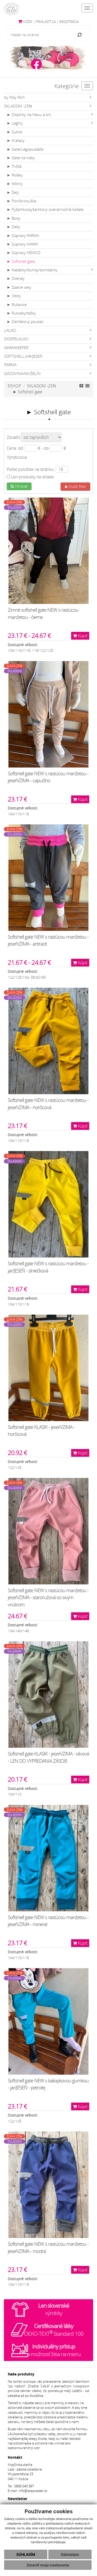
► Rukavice (17, 305)
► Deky (13, 227)
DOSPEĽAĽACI (16, 339)
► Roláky (15, 175)
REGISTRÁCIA (69, 22)
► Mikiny (15, 184)
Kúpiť (82, 636)
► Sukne (14, 132)
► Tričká (14, 166)
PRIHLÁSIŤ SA (46, 22)
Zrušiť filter (77, 486)
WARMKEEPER (16, 348)
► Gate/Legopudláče (25, 149)
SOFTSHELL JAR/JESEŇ (23, 356)
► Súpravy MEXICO (24, 253)
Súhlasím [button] (26, 2554)
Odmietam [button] (70, 2554)
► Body (14, 218)
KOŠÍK (27, 22)
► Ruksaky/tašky (21, 313)
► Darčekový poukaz (25, 322)
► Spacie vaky (19, 287)
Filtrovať (21, 486)
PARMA (10, 365)
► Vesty (14, 296)
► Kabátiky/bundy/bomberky (32, 270)
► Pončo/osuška (21, 201)
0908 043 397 (24, 2486)
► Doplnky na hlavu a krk (29, 115)
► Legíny (15, 123)
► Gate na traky (21, 158)
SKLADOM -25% (18, 106)
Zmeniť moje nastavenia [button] (48, 2565)
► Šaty (13, 192)
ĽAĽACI (10, 330)
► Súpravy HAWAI (22, 244)
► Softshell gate (21, 261)
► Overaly (16, 278)
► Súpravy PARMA (23, 236)
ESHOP (14, 386)
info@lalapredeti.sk (33, 2491)
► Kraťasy (16, 140)
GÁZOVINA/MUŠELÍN (22, 374)
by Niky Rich (14, 97)
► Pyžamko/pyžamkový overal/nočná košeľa (45, 209)
